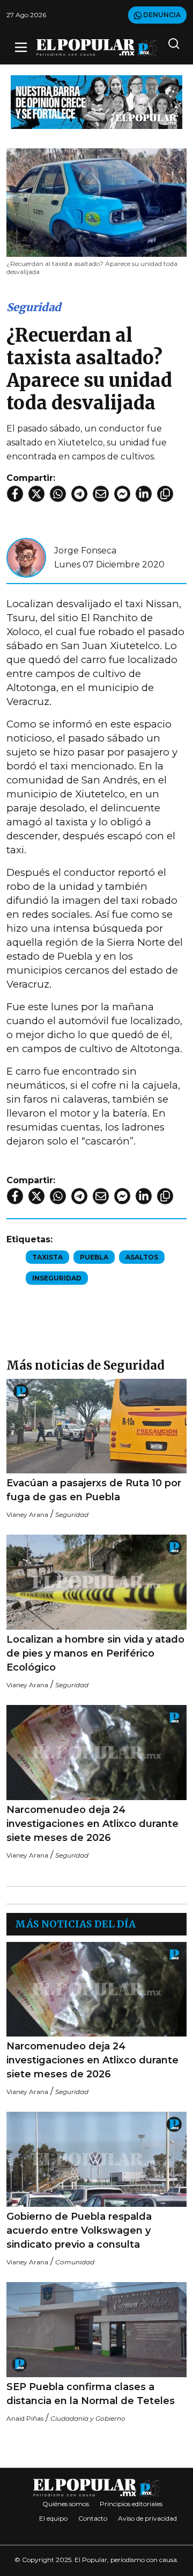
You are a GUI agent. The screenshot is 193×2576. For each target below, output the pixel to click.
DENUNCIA (161, 15)
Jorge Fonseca (85, 551)
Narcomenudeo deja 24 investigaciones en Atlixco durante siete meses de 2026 (92, 1824)
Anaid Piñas (25, 2418)
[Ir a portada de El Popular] (96, 48)
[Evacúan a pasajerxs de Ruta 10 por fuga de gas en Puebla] (96, 1426)
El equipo (53, 2518)
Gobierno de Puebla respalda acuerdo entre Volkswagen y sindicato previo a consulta (79, 2230)
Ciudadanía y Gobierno (88, 2418)
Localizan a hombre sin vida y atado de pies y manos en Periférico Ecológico (95, 1653)
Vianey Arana (27, 1514)
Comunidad (75, 2262)
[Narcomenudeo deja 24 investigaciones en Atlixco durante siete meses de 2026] (96, 1753)
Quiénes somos (66, 2504)
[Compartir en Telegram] (79, 494)
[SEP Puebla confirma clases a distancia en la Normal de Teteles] (96, 2330)
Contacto (93, 2518)
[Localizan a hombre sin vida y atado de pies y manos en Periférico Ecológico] (96, 1582)
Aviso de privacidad (147, 2518)
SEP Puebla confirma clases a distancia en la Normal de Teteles (91, 2394)
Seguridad (34, 307)
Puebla (94, 1257)
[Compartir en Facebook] (15, 494)
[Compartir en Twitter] (36, 494)
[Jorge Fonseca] (26, 557)
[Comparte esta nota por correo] (101, 494)
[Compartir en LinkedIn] (144, 494)
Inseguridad (57, 1278)
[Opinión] (96, 101)
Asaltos (142, 1257)
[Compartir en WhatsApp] (58, 494)
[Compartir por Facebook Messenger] (122, 494)
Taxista (47, 1257)
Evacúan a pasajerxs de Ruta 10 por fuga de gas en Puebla (94, 1490)
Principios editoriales (131, 2504)
